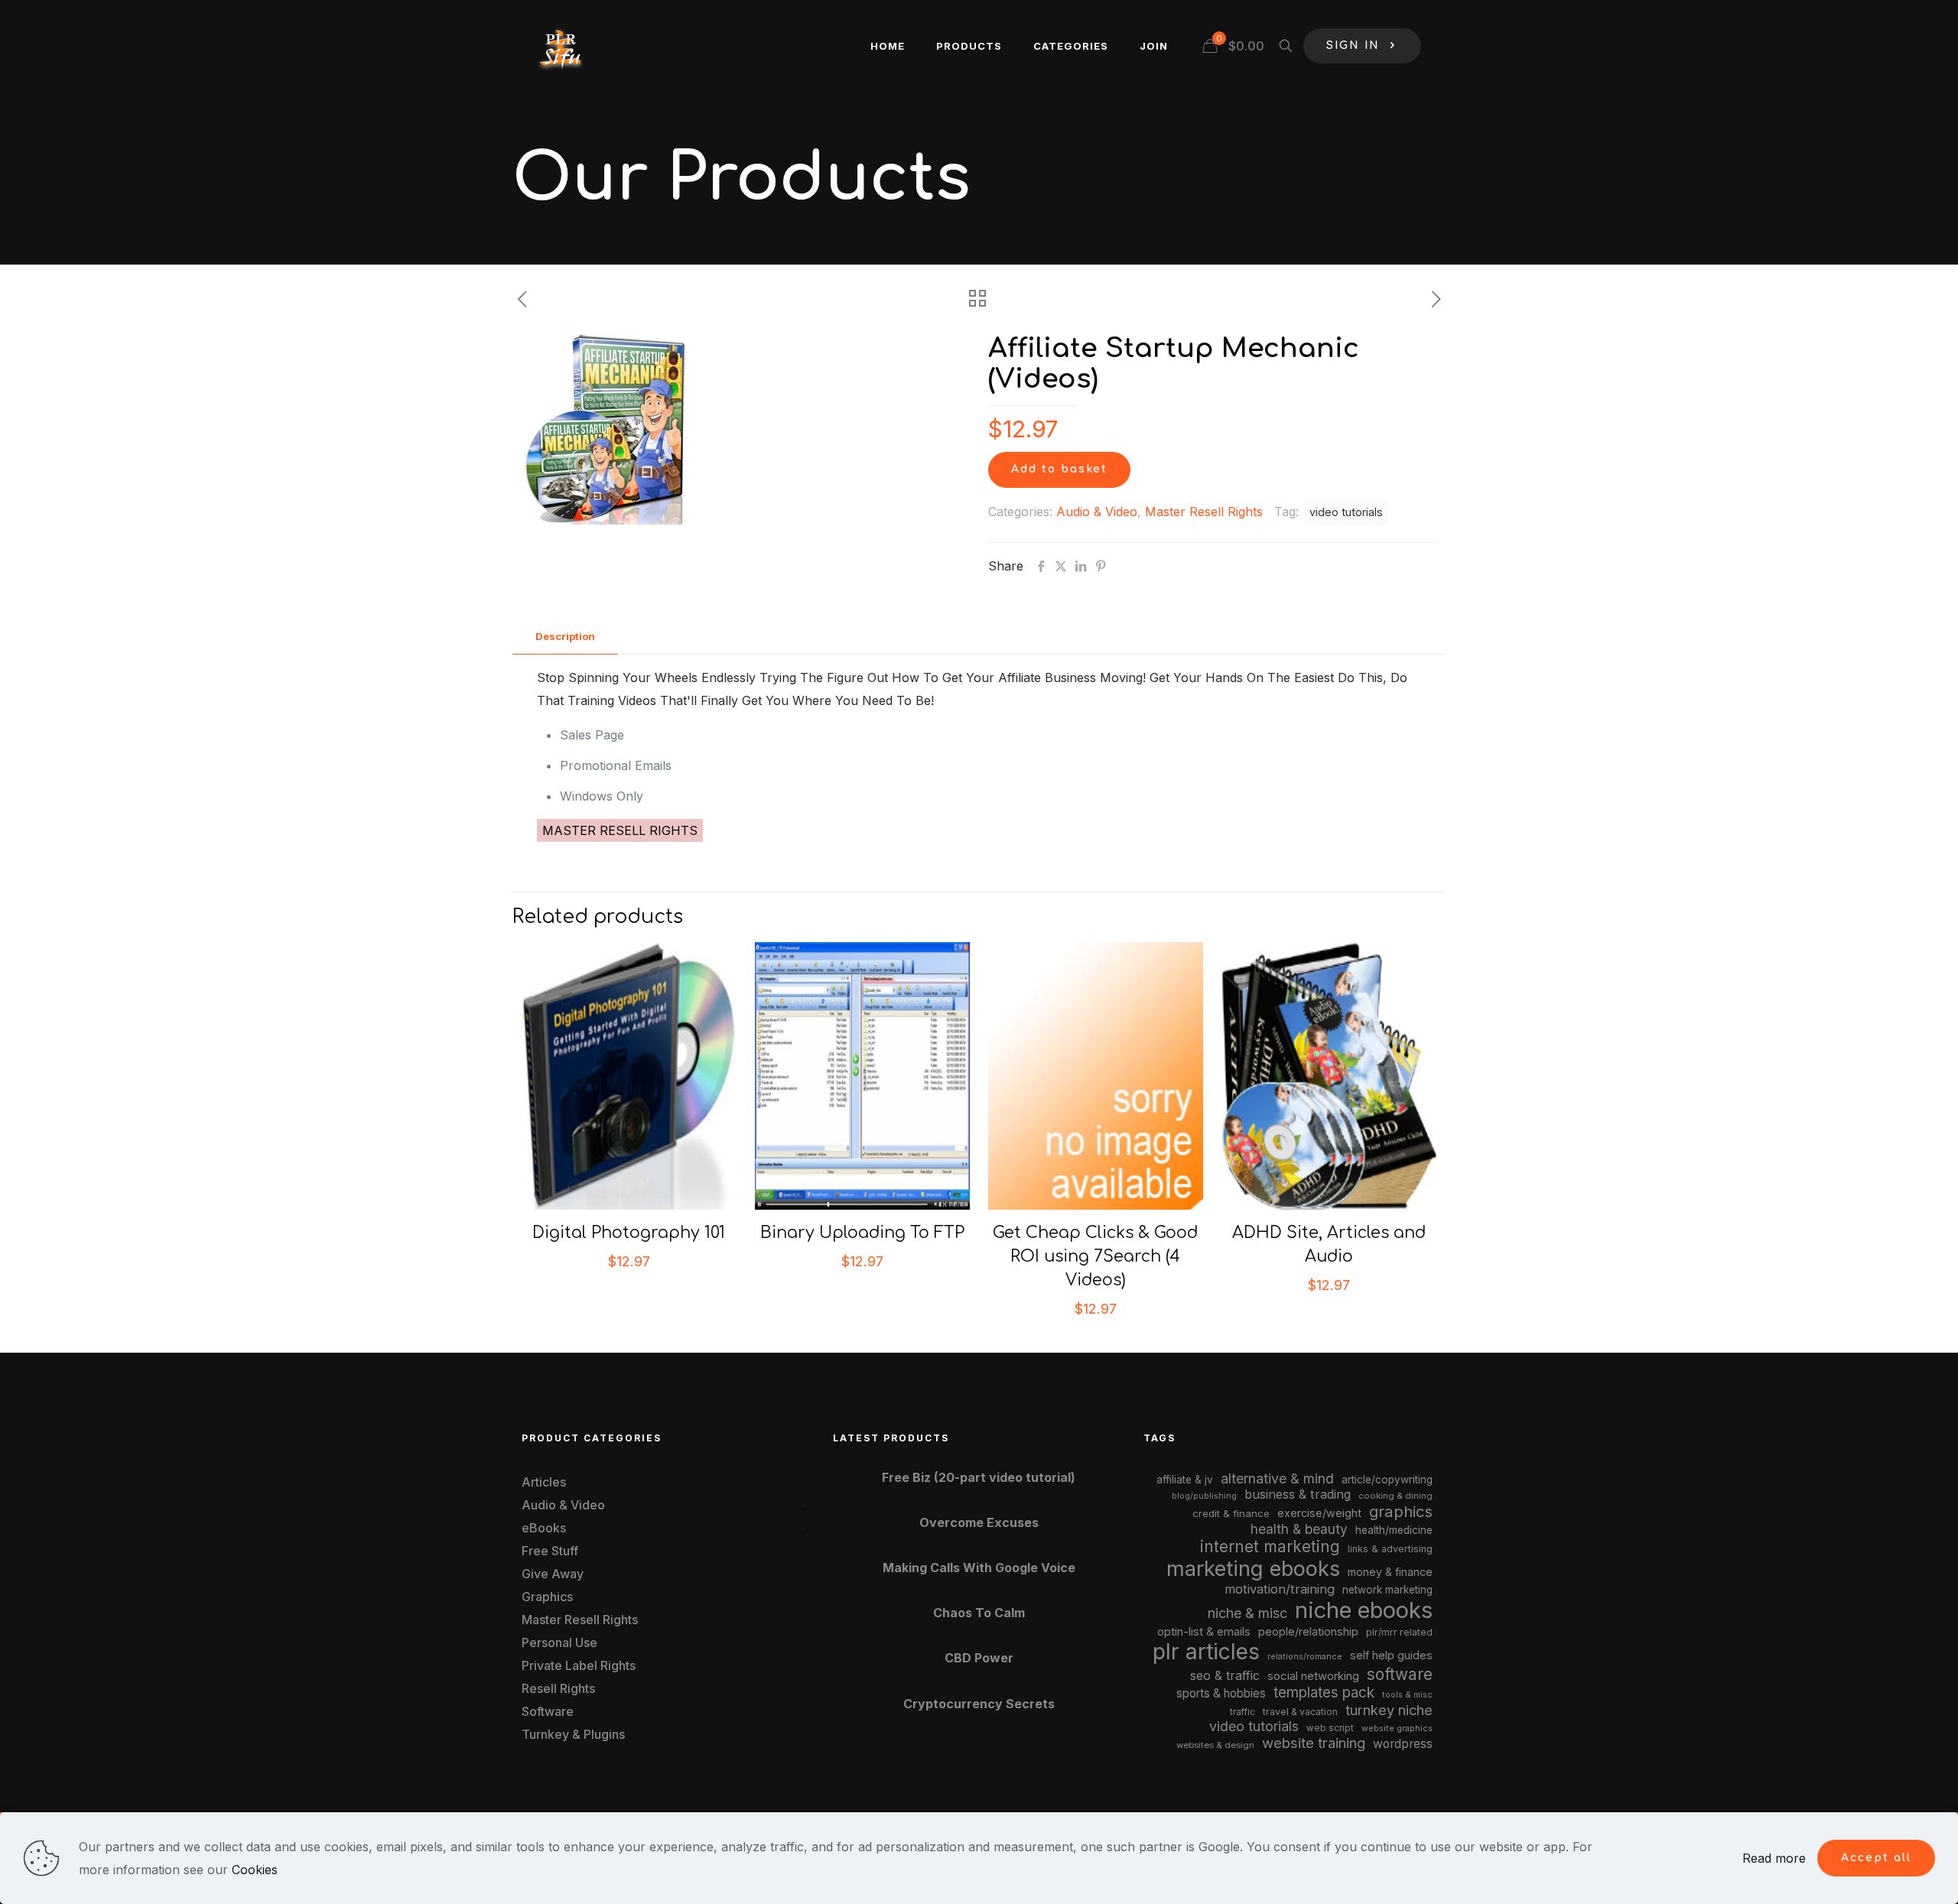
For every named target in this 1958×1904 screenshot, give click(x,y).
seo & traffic (1225, 1675)
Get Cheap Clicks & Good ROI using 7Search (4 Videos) (1095, 1256)
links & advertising (1390, 1549)
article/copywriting (1387, 1480)
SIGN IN (1353, 45)
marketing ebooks (1253, 1569)
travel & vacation (1300, 1712)
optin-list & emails (1204, 1632)
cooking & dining (1395, 1496)
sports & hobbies (1221, 1693)
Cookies (255, 1870)
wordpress (1403, 1744)
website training (1314, 1743)
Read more (1774, 1858)
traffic (1242, 1712)
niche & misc (1247, 1613)
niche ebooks (1364, 1610)
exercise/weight (1319, 1513)
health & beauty (1299, 1529)
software (1400, 1674)
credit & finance (1231, 1513)
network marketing (1387, 1590)
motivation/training (1280, 1589)
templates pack (1324, 1693)
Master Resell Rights (1204, 512)
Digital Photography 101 (629, 1233)
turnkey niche (1389, 1710)
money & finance (1390, 1572)
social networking (1313, 1676)
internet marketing (1270, 1547)
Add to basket (1059, 469)
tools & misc (1407, 1694)
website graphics (1397, 1728)
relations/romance (1305, 1656)
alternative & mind (1277, 1478)
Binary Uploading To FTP (862, 1233)
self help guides (1391, 1655)
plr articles (1206, 1652)
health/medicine (1394, 1530)
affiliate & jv (1185, 1480)
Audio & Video (1097, 512)
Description (565, 636)
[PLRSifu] (560, 46)
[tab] (565, 637)
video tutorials (1346, 512)
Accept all (1876, 1858)
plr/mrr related (1399, 1632)
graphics (1401, 1511)
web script (1330, 1728)
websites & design (1215, 1745)
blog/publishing (1204, 1496)
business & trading (1298, 1494)
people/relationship (1308, 1632)
